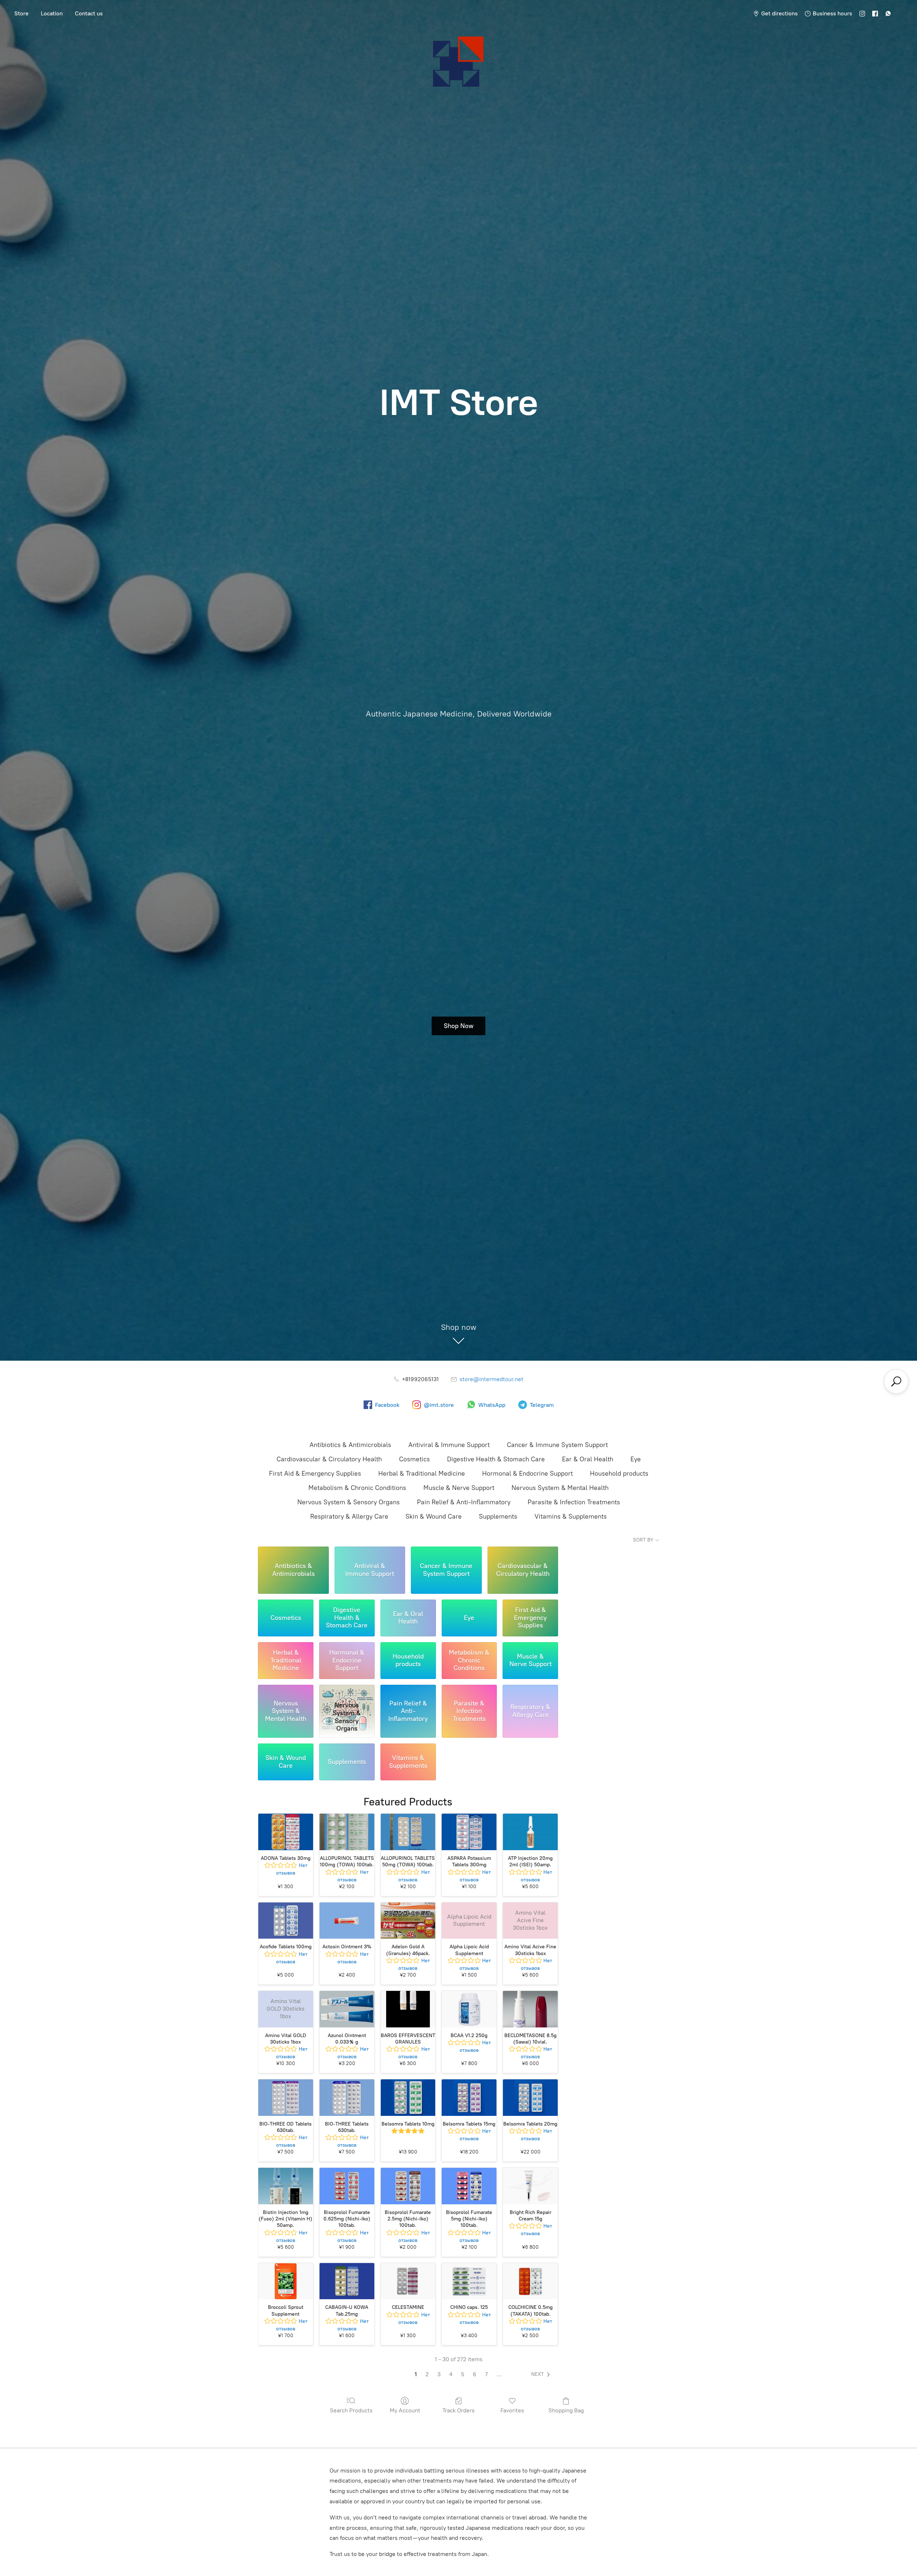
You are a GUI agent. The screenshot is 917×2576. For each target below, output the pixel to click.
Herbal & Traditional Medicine (422, 1473)
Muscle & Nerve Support (459, 1488)
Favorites (512, 2410)
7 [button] (486, 2374)
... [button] (499, 2374)
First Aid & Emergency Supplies (315, 1473)
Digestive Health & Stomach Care (496, 1459)
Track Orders (458, 2410)
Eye (636, 1459)
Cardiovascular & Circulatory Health (329, 1459)
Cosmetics (414, 1459)
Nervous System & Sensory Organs (349, 1502)
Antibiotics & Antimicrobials (350, 1445)
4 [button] (451, 2374)
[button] (542, 2374)
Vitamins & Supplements (571, 1516)
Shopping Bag (566, 2410)
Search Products (351, 2410)
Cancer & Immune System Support (557, 1445)
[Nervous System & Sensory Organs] (347, 1692)
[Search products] (896, 1381)
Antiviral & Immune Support (449, 1445)
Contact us (89, 13)
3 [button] (439, 2374)
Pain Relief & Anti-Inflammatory (464, 1502)
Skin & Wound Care (434, 1516)
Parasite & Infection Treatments (574, 1502)
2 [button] (427, 2374)
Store (21, 13)
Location (52, 13)
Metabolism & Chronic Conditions (357, 1488)
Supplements (498, 1516)
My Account (405, 2410)
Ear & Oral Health (588, 1459)
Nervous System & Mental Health (560, 1488)
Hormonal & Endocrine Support (527, 1473)
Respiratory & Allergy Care (349, 1516)
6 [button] (475, 2374)
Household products (619, 1473)
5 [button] (463, 2374)
